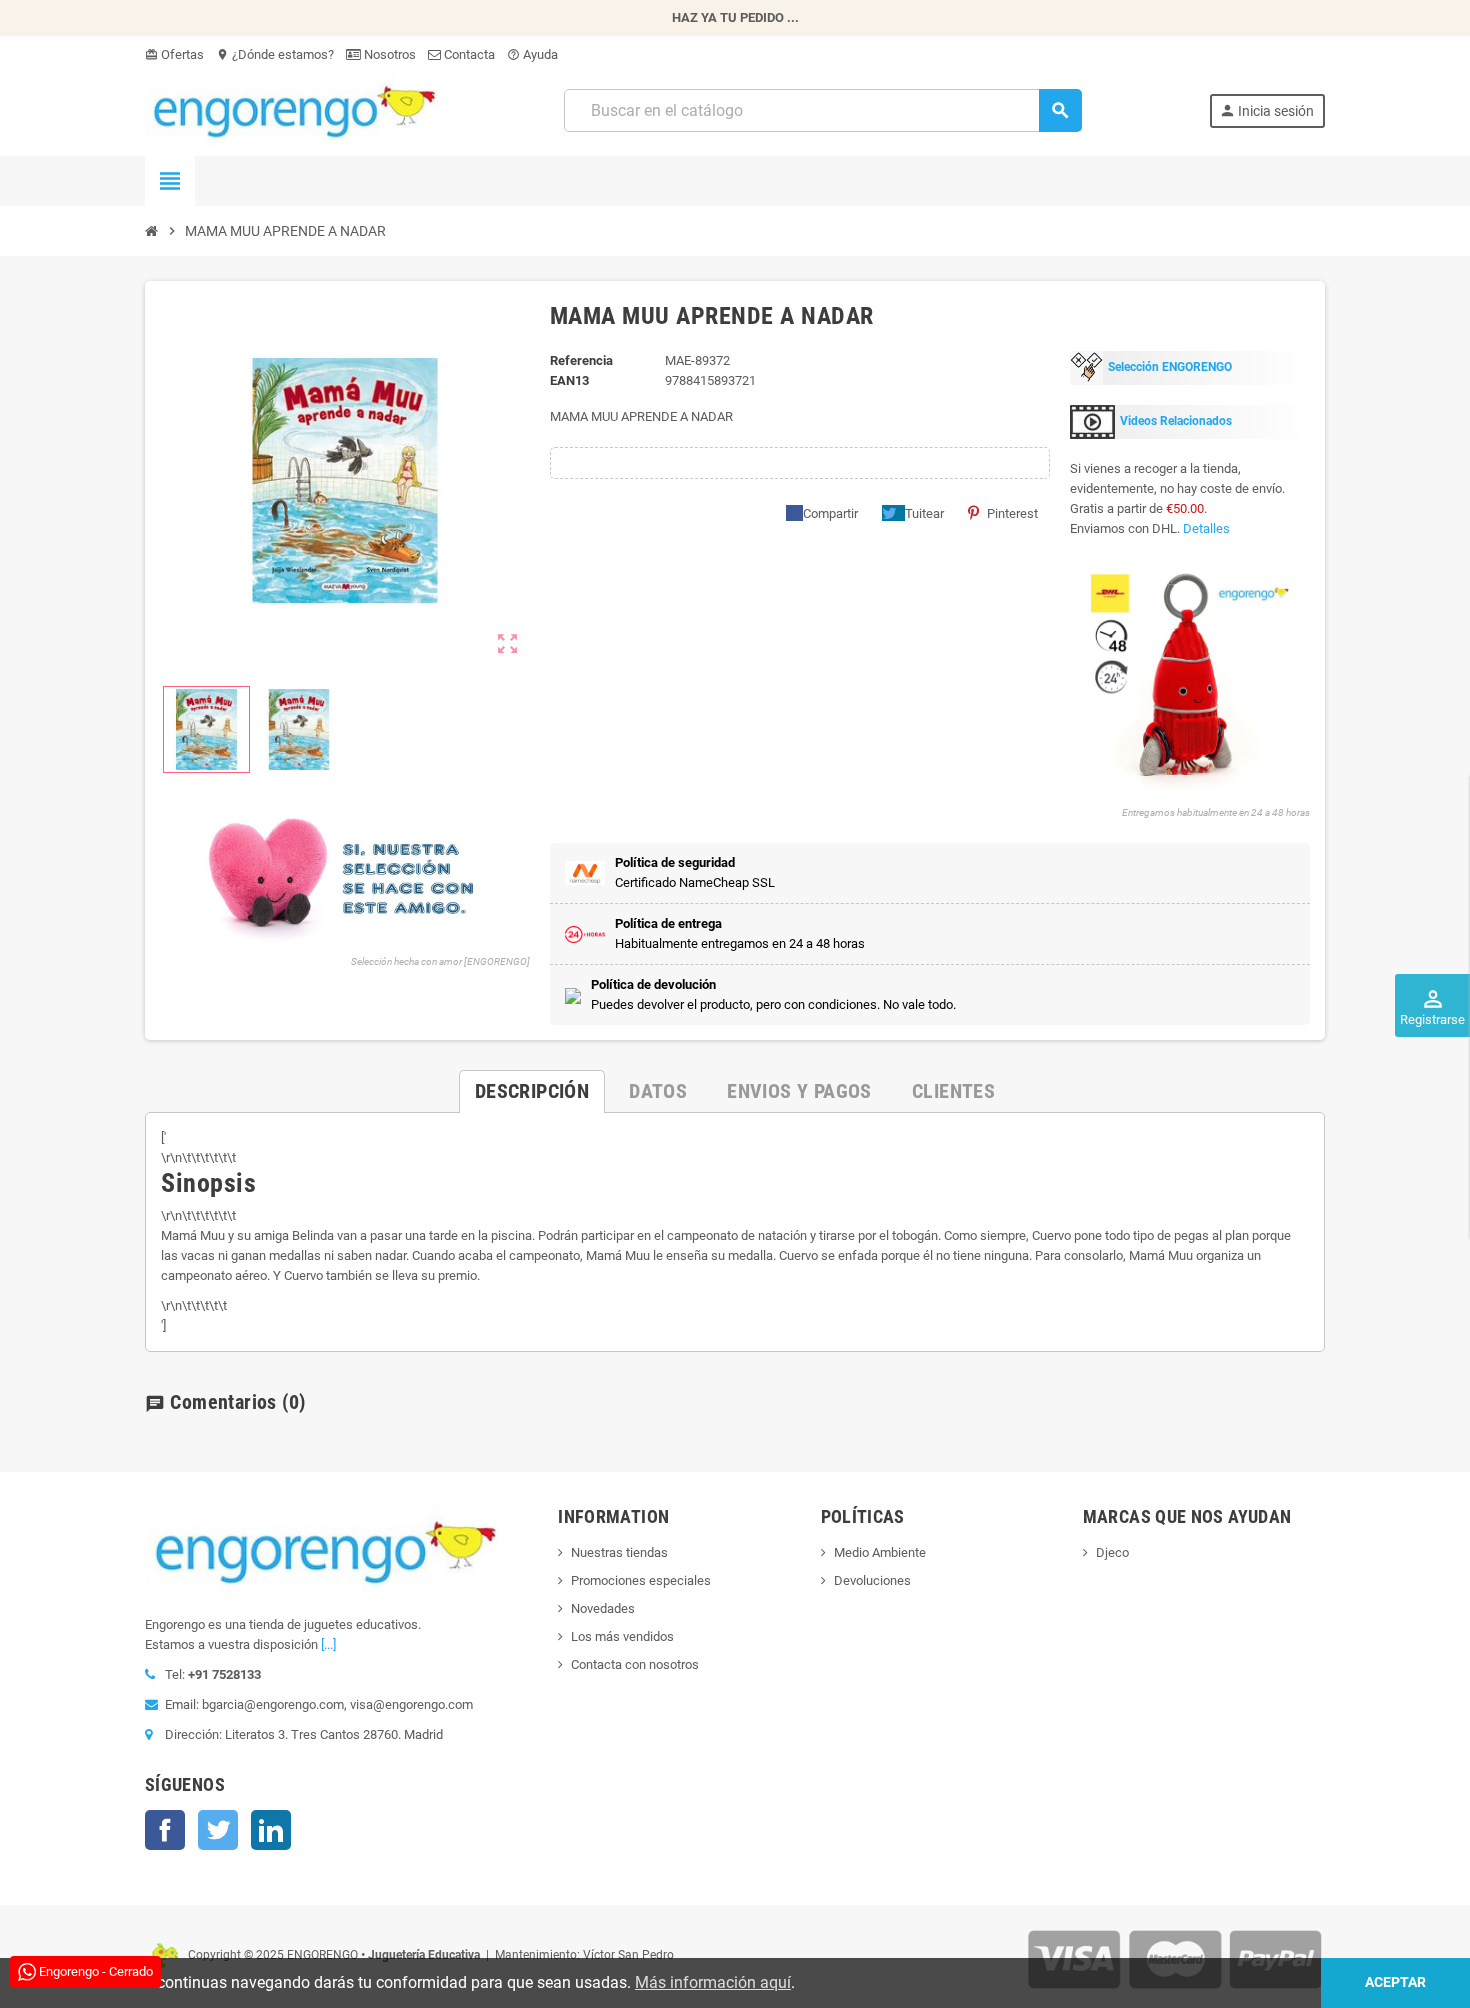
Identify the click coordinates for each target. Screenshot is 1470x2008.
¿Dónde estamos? (275, 54)
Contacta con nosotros (635, 1664)
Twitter (218, 1830)
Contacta (468, 54)
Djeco (1112, 1552)
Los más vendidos (622, 1636)
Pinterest (1012, 513)
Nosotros (388, 54)
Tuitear (924, 513)
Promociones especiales (641, 1580)
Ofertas (174, 54)
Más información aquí (713, 1982)
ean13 (569, 380)
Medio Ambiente (880, 1552)
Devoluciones (872, 1580)
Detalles (1206, 528)
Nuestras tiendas (619, 1552)
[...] (328, 1644)
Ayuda (532, 54)
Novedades (603, 1608)
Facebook (165, 1830)
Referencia (581, 360)
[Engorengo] (291, 109)
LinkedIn (271, 1830)
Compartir (830, 513)
